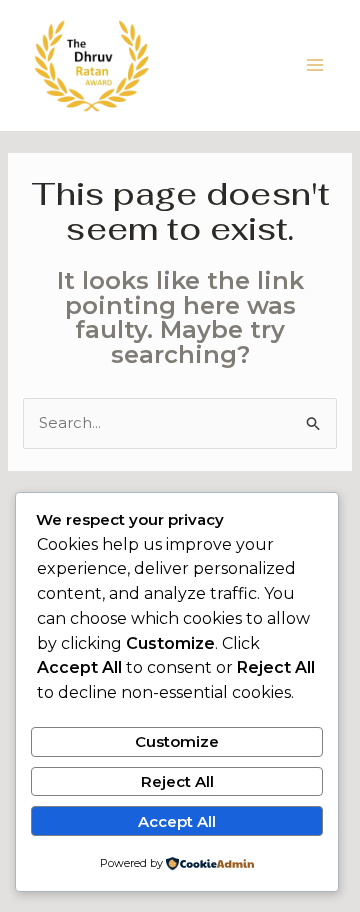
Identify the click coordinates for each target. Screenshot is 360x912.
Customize (177, 741)
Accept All (177, 821)
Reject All (177, 781)
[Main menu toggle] (315, 65)
